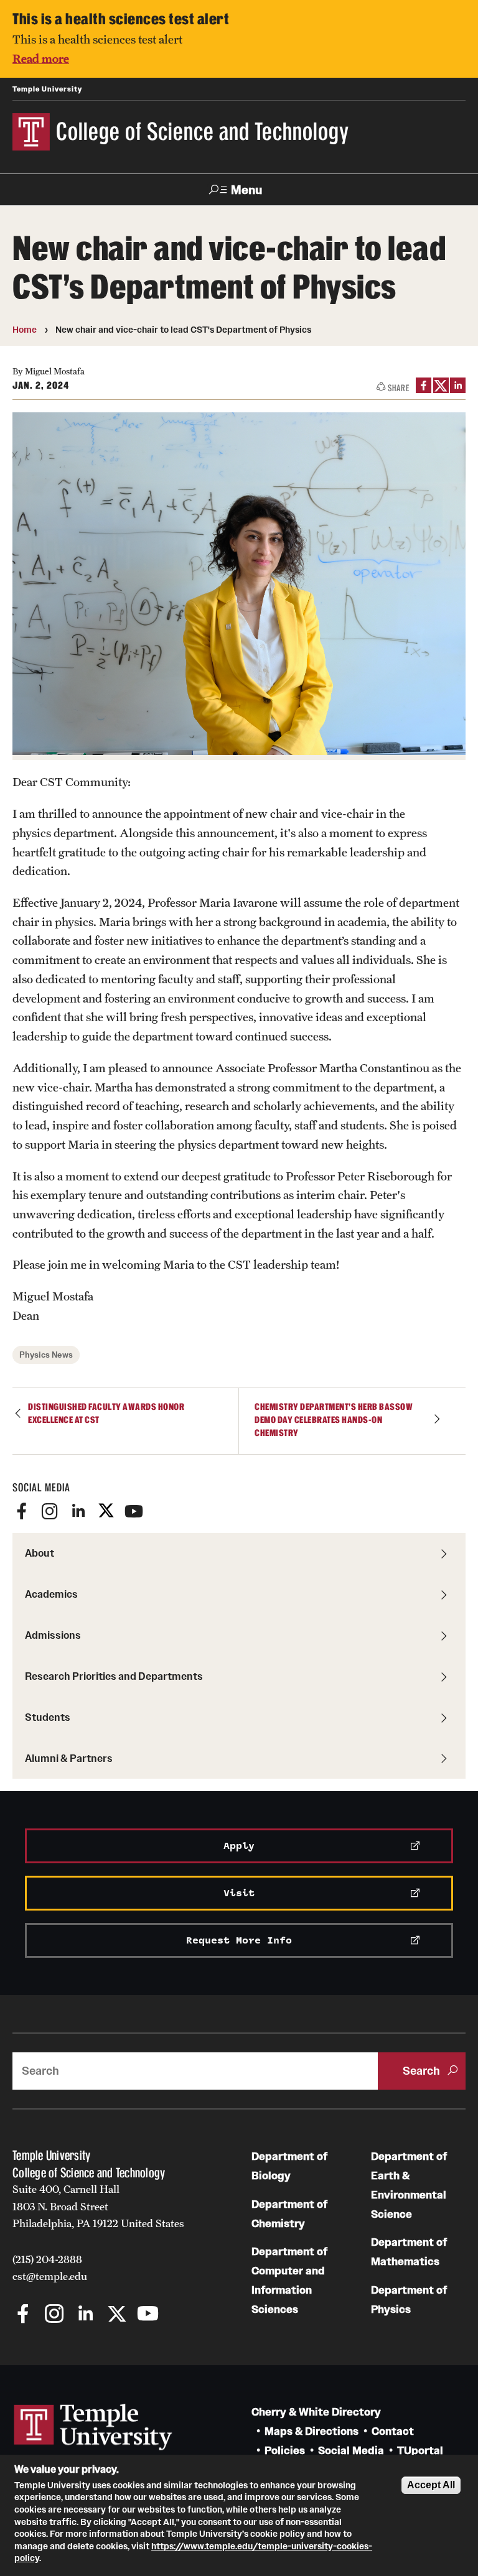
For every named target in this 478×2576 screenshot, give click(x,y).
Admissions (53, 1635)
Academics (51, 1594)
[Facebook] (22, 1511)
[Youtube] (134, 1511)
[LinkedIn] (458, 385)
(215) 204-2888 (47, 2259)
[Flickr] (162, 1511)
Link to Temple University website (93, 2427)
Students (48, 1717)
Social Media (351, 2451)
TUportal (420, 2451)
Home (25, 330)
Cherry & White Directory (316, 2412)
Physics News (46, 1355)
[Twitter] (106, 1511)
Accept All (431, 2485)
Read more (41, 58)
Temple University (47, 89)
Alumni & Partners (69, 1758)
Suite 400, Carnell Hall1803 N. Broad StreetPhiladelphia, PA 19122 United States (98, 2206)
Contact (393, 2431)
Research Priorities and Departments (114, 1676)
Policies (285, 2451)
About (40, 1553)
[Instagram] (50, 1511)
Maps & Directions (312, 2431)
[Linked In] (78, 1511)
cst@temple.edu (50, 2276)
